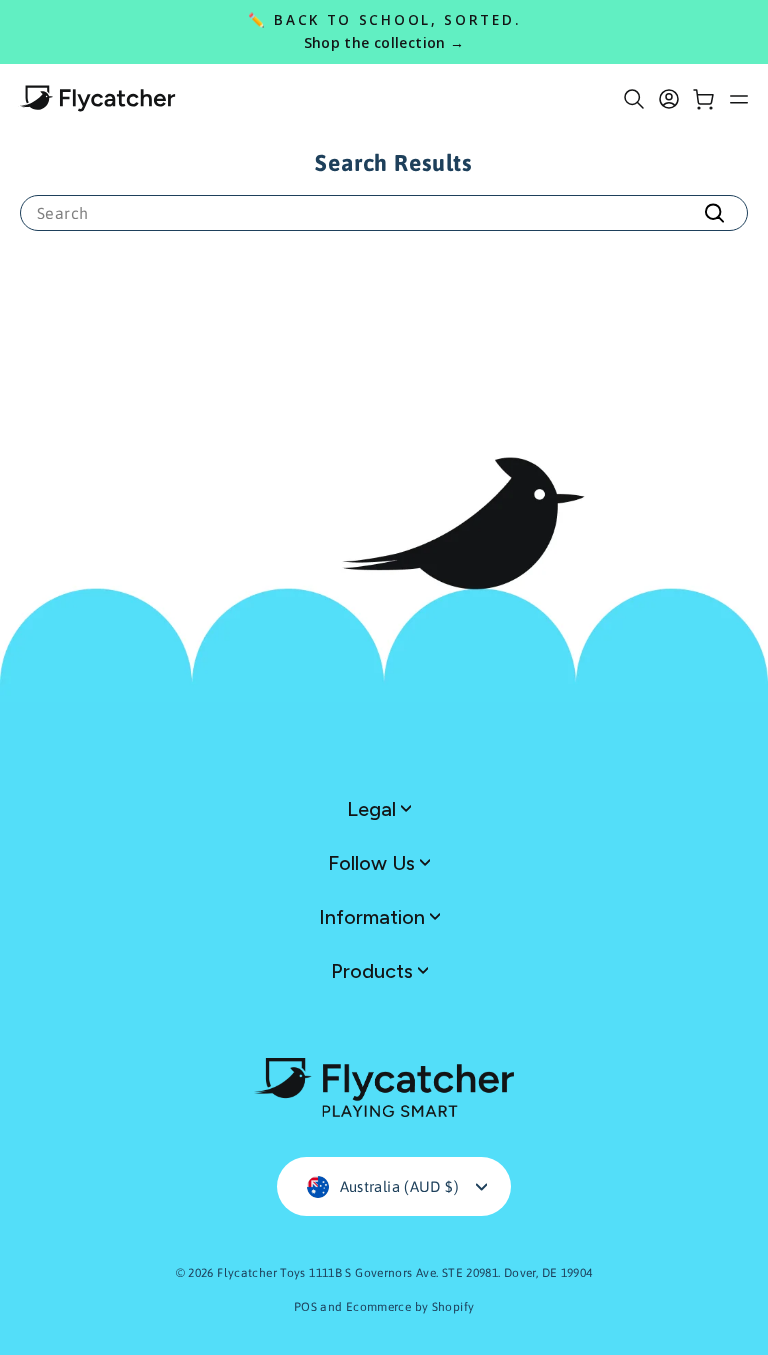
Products (374, 971)
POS (305, 1307)
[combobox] (384, 213)
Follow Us (374, 863)
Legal (374, 809)
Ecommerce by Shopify (410, 1307)
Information (374, 917)
